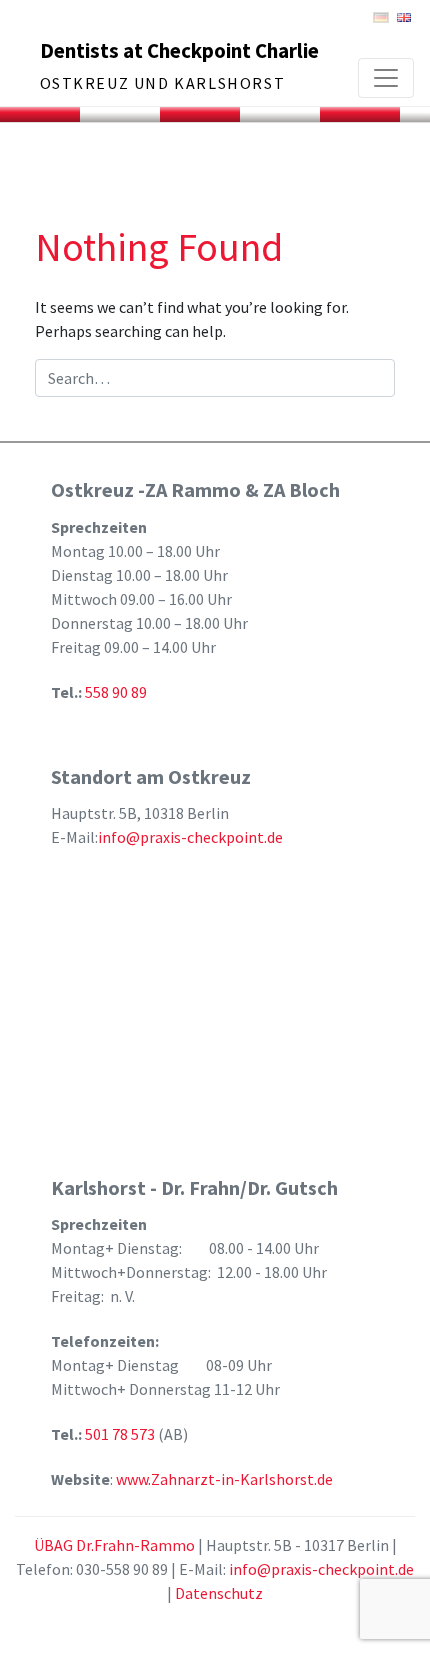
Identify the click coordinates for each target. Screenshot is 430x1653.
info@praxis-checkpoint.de (190, 837)
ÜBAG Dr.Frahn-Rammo (114, 1545)
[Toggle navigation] (386, 78)
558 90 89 (116, 692)
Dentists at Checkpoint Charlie (179, 51)
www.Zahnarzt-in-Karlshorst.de (224, 1479)
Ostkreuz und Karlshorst (163, 83)
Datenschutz (219, 1593)
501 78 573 (121, 1434)
